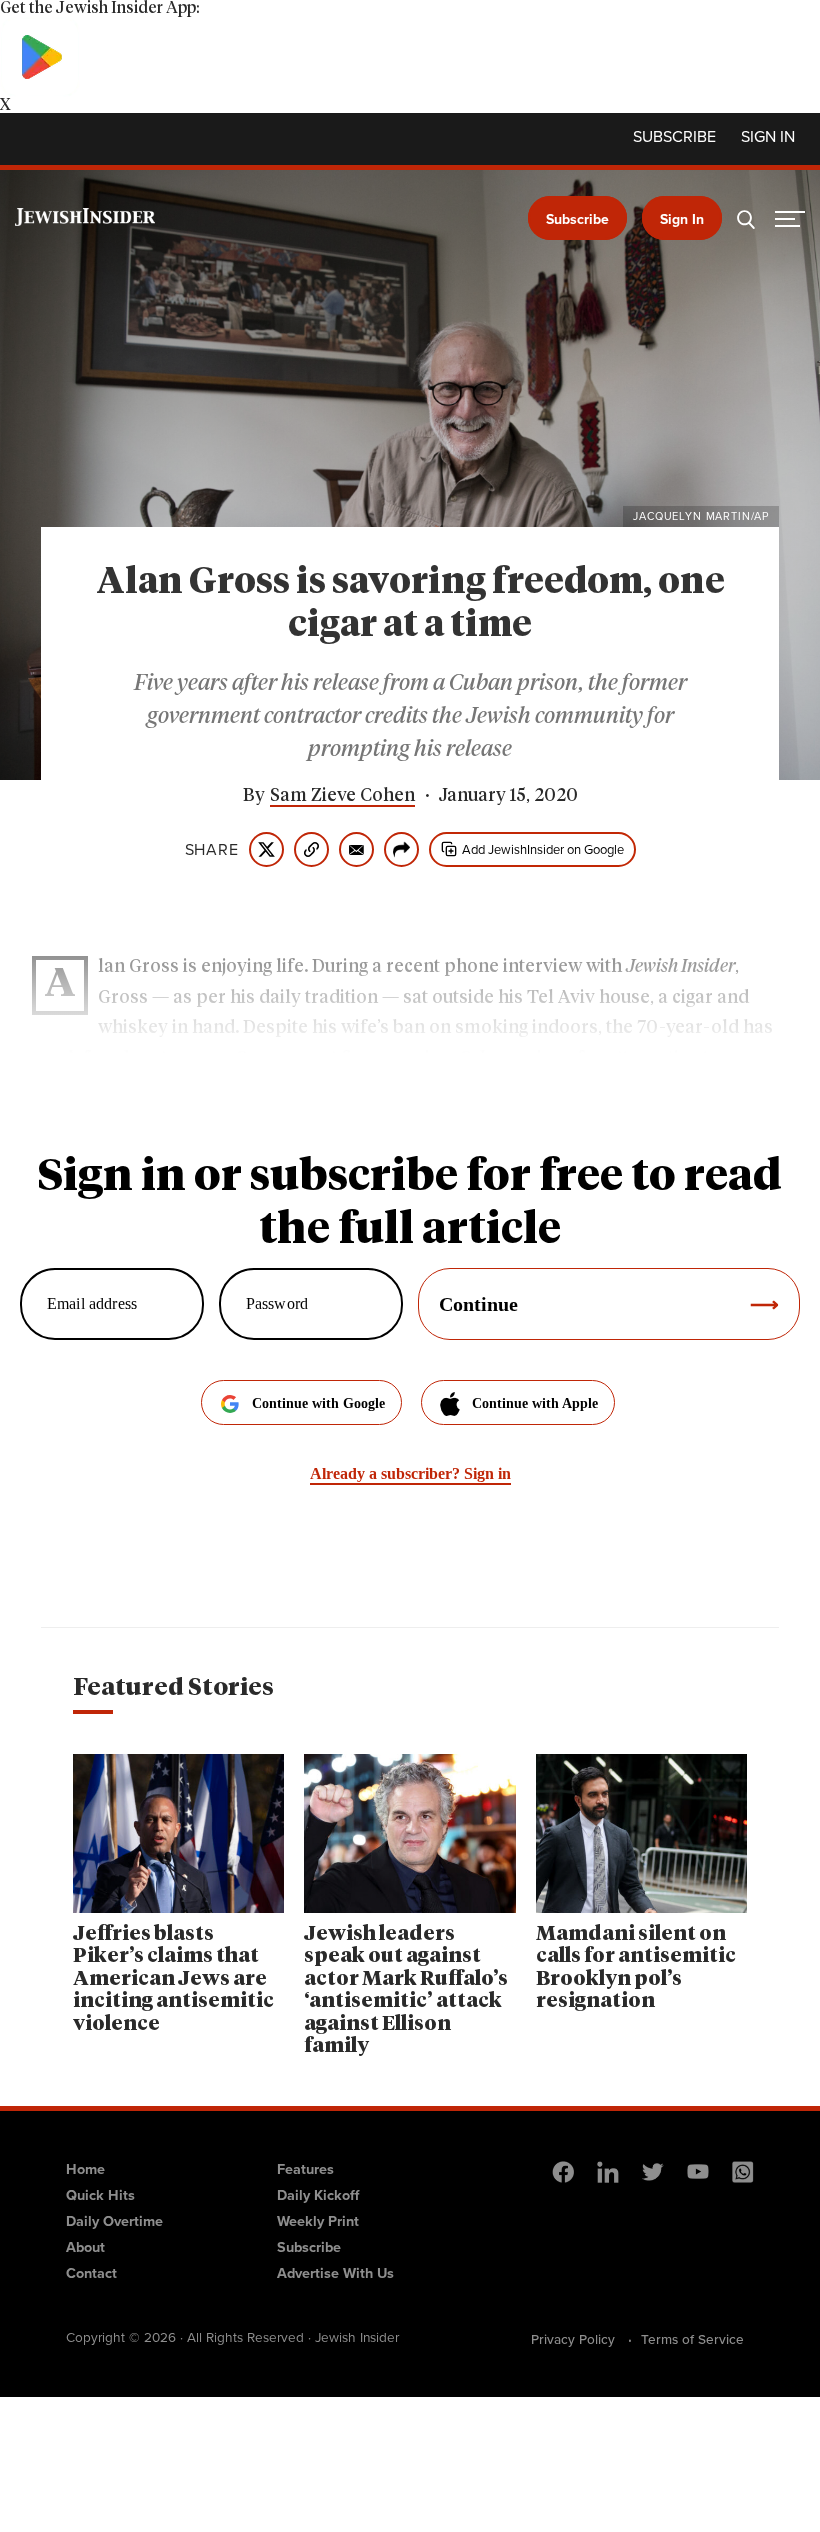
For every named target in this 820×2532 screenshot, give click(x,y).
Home (85, 2169)
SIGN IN (768, 137)
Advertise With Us (335, 2273)
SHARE (212, 850)
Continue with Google (318, 1403)
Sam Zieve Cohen (342, 796)
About (85, 2247)
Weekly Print (318, 2221)
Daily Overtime (114, 2221)
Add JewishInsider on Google (543, 849)
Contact (91, 2273)
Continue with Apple (535, 1403)
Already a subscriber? (410, 1473)
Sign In (682, 219)
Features (305, 2169)
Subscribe (674, 137)
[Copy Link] (311, 849)
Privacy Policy (573, 2339)
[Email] (356, 849)
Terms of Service (692, 2339)
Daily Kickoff (318, 2195)
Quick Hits (100, 2195)
